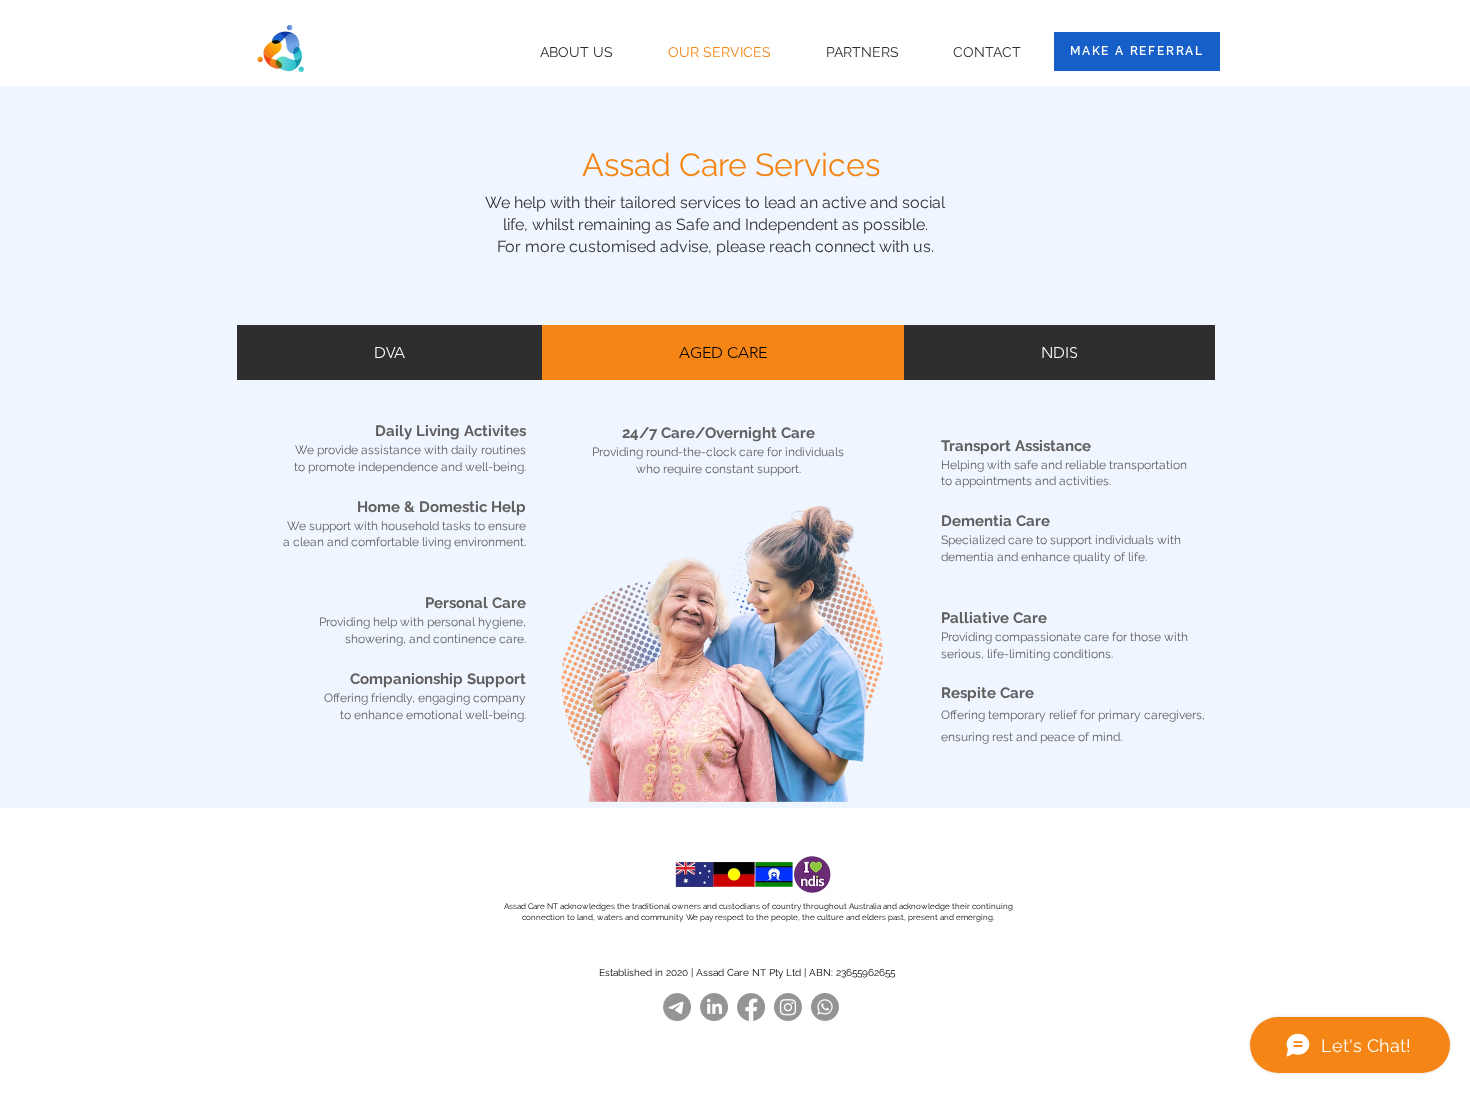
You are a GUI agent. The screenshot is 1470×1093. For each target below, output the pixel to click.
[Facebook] (751, 1007)
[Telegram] (677, 1007)
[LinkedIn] (714, 1007)
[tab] (389, 352)
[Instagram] (788, 1007)
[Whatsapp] (825, 1007)
